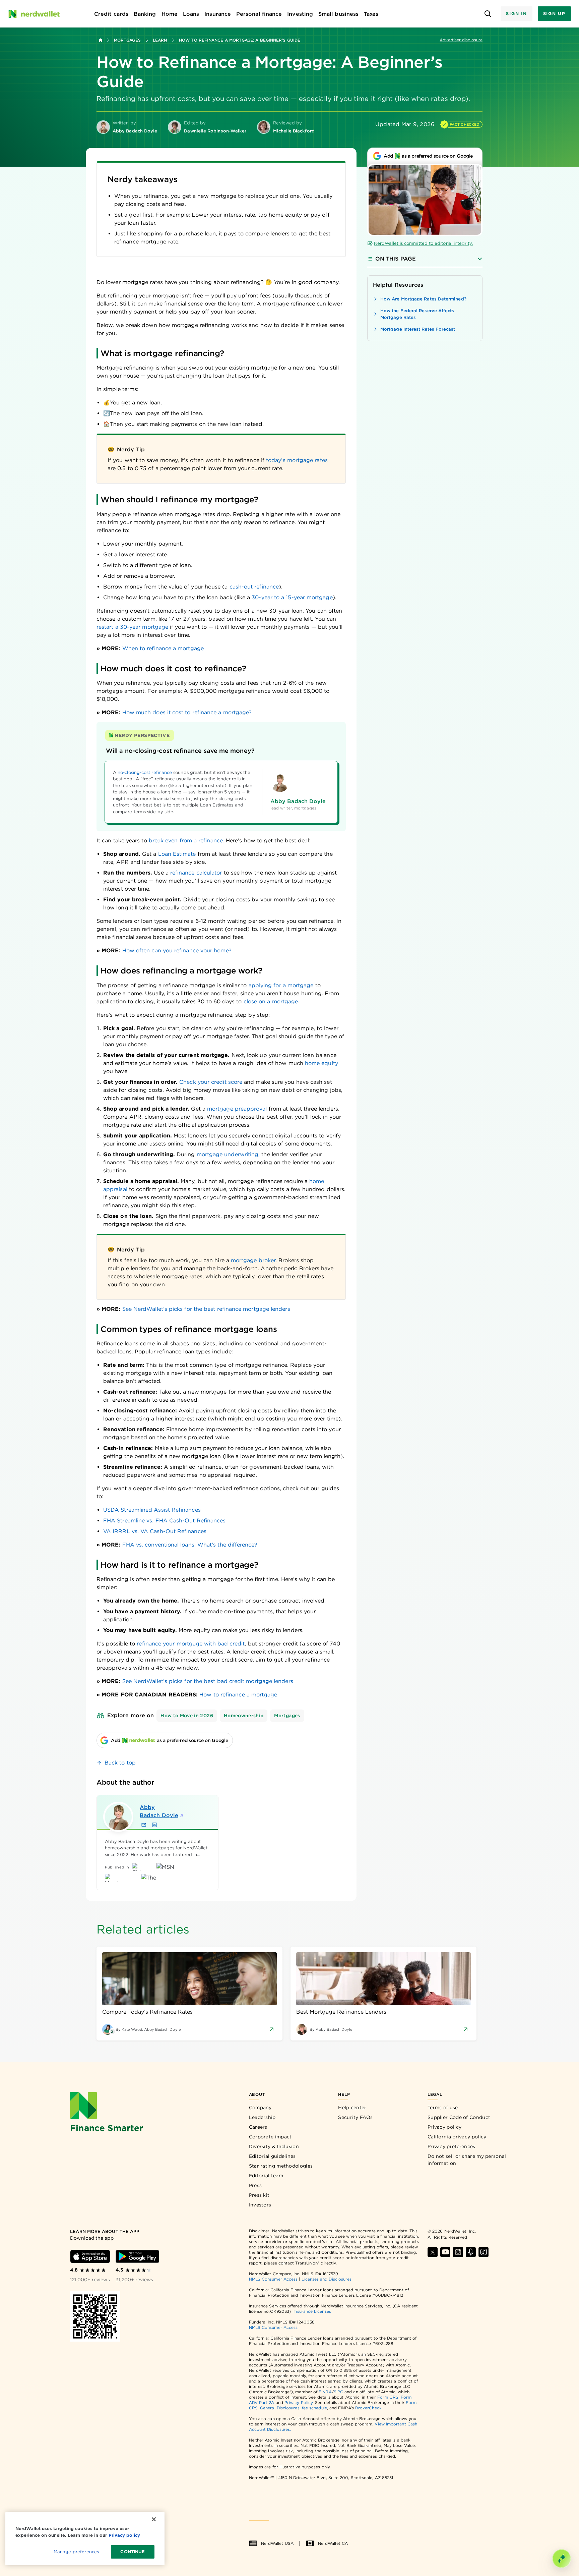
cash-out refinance (254, 587)
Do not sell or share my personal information (467, 2160)
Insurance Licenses (312, 2311)
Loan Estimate (177, 854)
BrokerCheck (368, 2408)
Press (255, 2185)
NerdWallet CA (333, 2543)
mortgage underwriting (228, 1154)
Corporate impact (270, 2137)
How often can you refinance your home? (177, 950)
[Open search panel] (488, 14)
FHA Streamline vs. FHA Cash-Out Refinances (164, 1521)
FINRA (325, 2392)
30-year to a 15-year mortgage (292, 597)
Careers (258, 2127)
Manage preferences (76, 2552)
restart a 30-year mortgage (132, 627)
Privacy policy (444, 2127)
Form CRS (388, 2397)
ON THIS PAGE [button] (396, 259)
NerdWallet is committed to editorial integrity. (423, 243)
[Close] (154, 2519)
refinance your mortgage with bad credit (191, 1644)
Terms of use (443, 2108)
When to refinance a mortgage (163, 648)
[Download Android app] (137, 2256)
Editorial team (266, 2176)
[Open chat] (562, 2559)
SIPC (338, 2392)
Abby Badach (159, 1811)
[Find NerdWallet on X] (433, 2252)
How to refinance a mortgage (237, 1695)
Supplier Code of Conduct (459, 2117)
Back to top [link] (120, 1763)
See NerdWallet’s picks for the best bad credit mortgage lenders (208, 1681)
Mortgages (127, 40)
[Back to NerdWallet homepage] (101, 40)
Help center (352, 2108)
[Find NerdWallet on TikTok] (484, 2252)
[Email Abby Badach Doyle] (144, 1825)
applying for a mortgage (281, 985)
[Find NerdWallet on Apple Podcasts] (471, 2252)
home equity (321, 1063)
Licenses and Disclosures (327, 2279)
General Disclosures (280, 2408)
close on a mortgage (271, 1001)
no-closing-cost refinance (145, 772)
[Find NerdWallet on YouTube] (445, 2252)
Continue (133, 2552)
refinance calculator (196, 873)
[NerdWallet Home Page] (34, 14)
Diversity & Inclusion (274, 2146)
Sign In (516, 14)
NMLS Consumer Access (273, 2279)
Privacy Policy (299, 2402)
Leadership (262, 2117)
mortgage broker (253, 1260)
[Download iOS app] (90, 2256)
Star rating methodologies (281, 2166)
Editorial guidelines (272, 2156)
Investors (260, 2205)
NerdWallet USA (277, 2543)
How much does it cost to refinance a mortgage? (187, 712)
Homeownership (244, 1716)
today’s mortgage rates (297, 460)
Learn (160, 40)
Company (260, 2108)
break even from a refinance (186, 841)
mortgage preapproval (237, 1109)
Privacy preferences (452, 2146)
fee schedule (314, 2408)
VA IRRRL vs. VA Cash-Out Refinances (155, 1531)
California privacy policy (457, 2137)
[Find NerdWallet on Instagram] (458, 2252)
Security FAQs (355, 2117)
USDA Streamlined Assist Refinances (152, 1510)
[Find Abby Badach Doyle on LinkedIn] (154, 1825)
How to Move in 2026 (187, 1716)
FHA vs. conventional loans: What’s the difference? (190, 1545)
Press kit (259, 2195)
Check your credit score (211, 1082)
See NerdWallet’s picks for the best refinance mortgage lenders (206, 1309)
